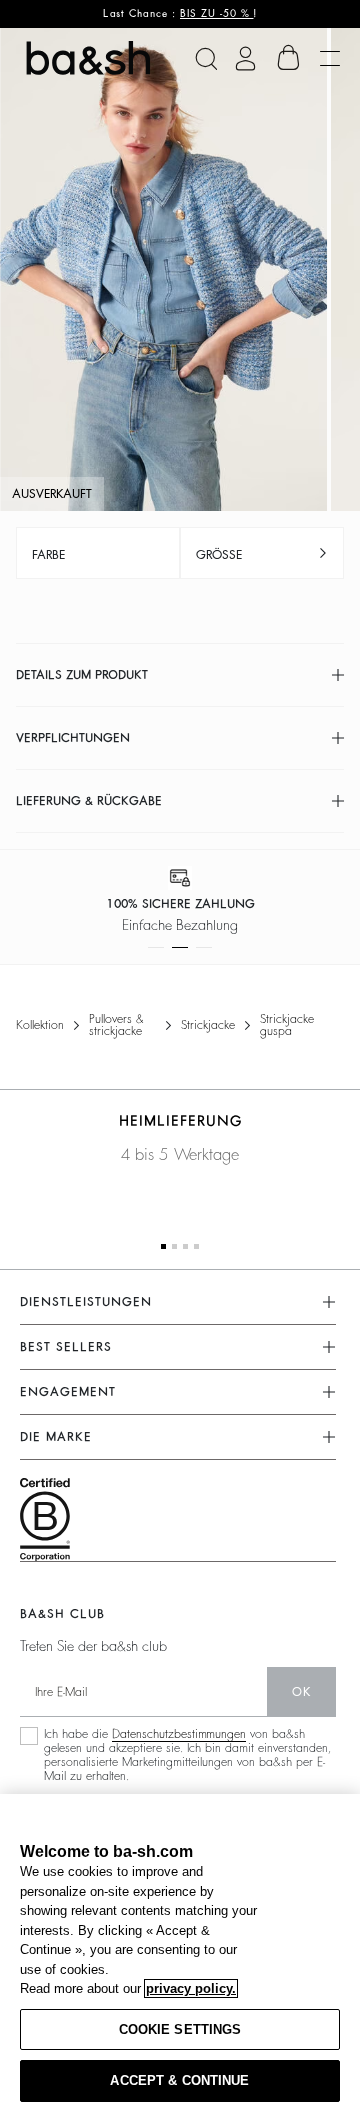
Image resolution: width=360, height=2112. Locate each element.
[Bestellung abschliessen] (289, 58)
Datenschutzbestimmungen (179, 1734)
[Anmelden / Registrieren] (245, 58)
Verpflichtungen (73, 738)
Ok (301, 1692)
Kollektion (40, 1025)
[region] (180, 1953)
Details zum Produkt (82, 675)
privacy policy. (191, 1988)
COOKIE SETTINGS (180, 2029)
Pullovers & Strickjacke (116, 1025)
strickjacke (208, 1025)
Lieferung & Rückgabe (89, 801)
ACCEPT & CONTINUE (179, 2080)
